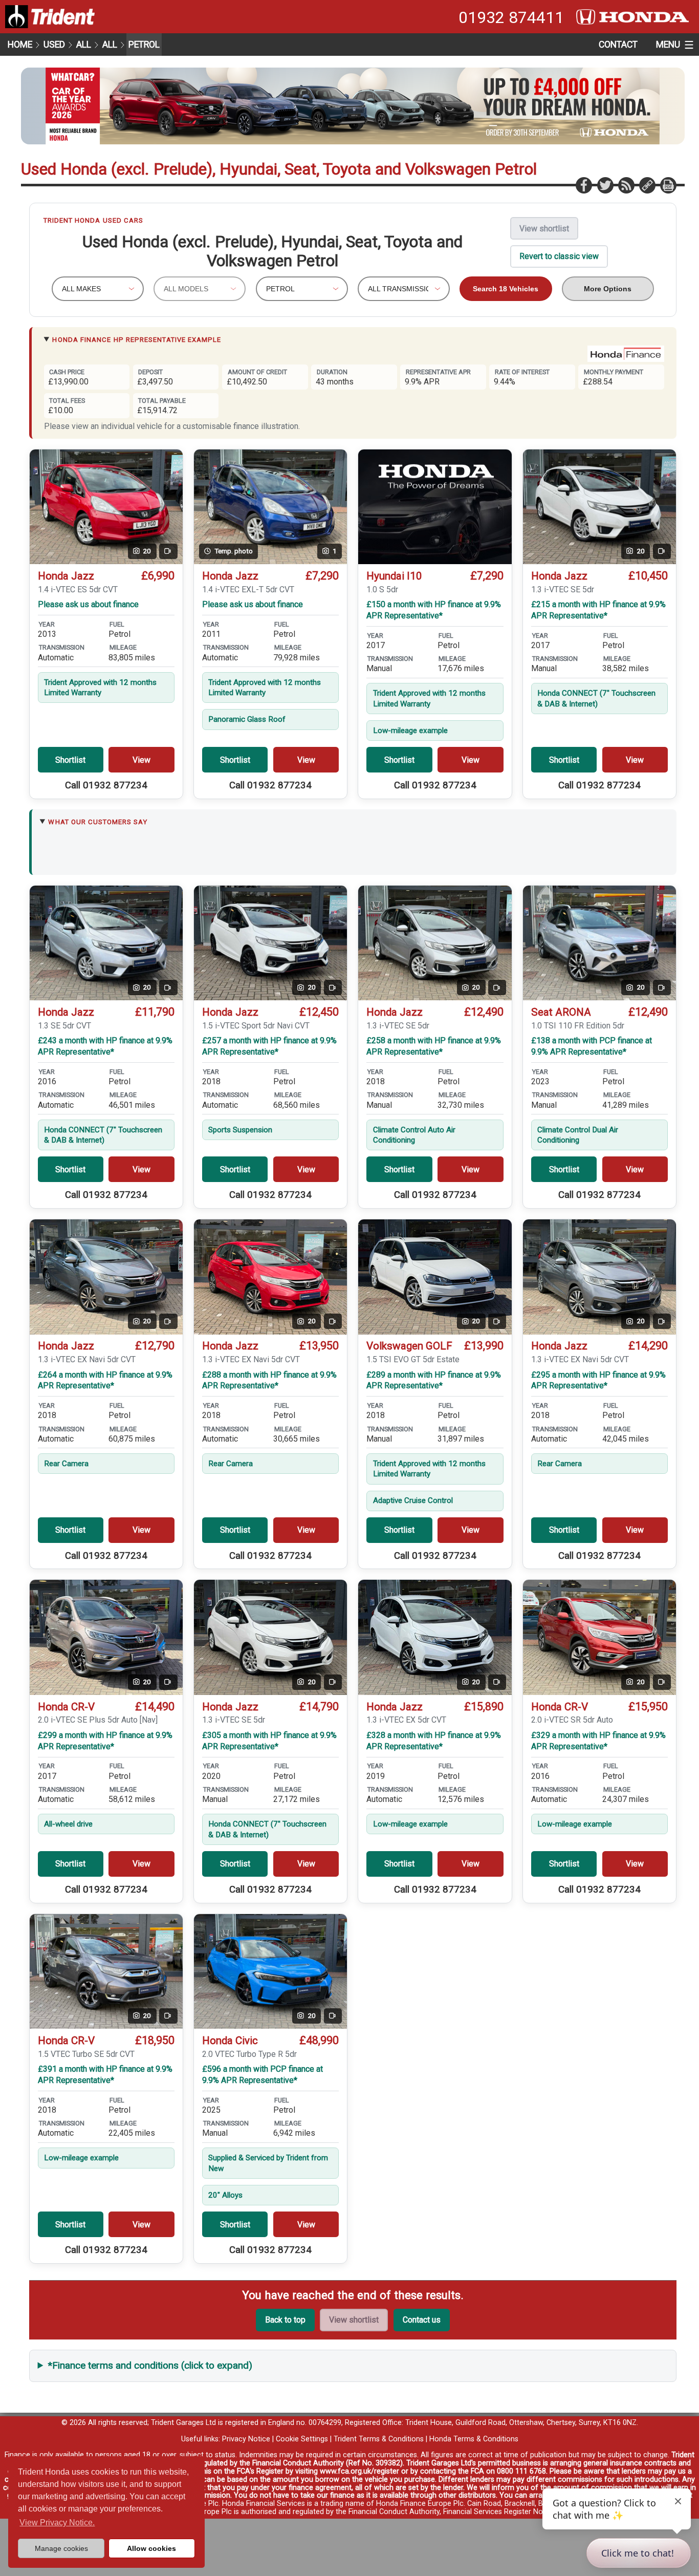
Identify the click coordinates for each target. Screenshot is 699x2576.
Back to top (285, 2320)
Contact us (422, 2320)
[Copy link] (647, 185)
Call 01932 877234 (106, 785)
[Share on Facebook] (583, 185)
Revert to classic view (559, 256)
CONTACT (618, 45)
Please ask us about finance (88, 604)
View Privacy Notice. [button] (57, 2523)
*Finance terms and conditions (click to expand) (150, 2365)
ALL (84, 45)
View (141, 760)
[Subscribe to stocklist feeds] (626, 185)
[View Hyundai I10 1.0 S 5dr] (435, 507)
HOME (20, 45)
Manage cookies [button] (61, 2548)
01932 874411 (511, 17)
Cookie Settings (302, 2439)
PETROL (144, 45)
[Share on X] (605, 185)
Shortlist (70, 760)
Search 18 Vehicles (506, 289)
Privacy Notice (246, 2439)
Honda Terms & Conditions (474, 2439)
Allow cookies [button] (151, 2548)
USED (54, 45)
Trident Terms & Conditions (379, 2439)
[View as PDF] (668, 185)
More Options (608, 289)
